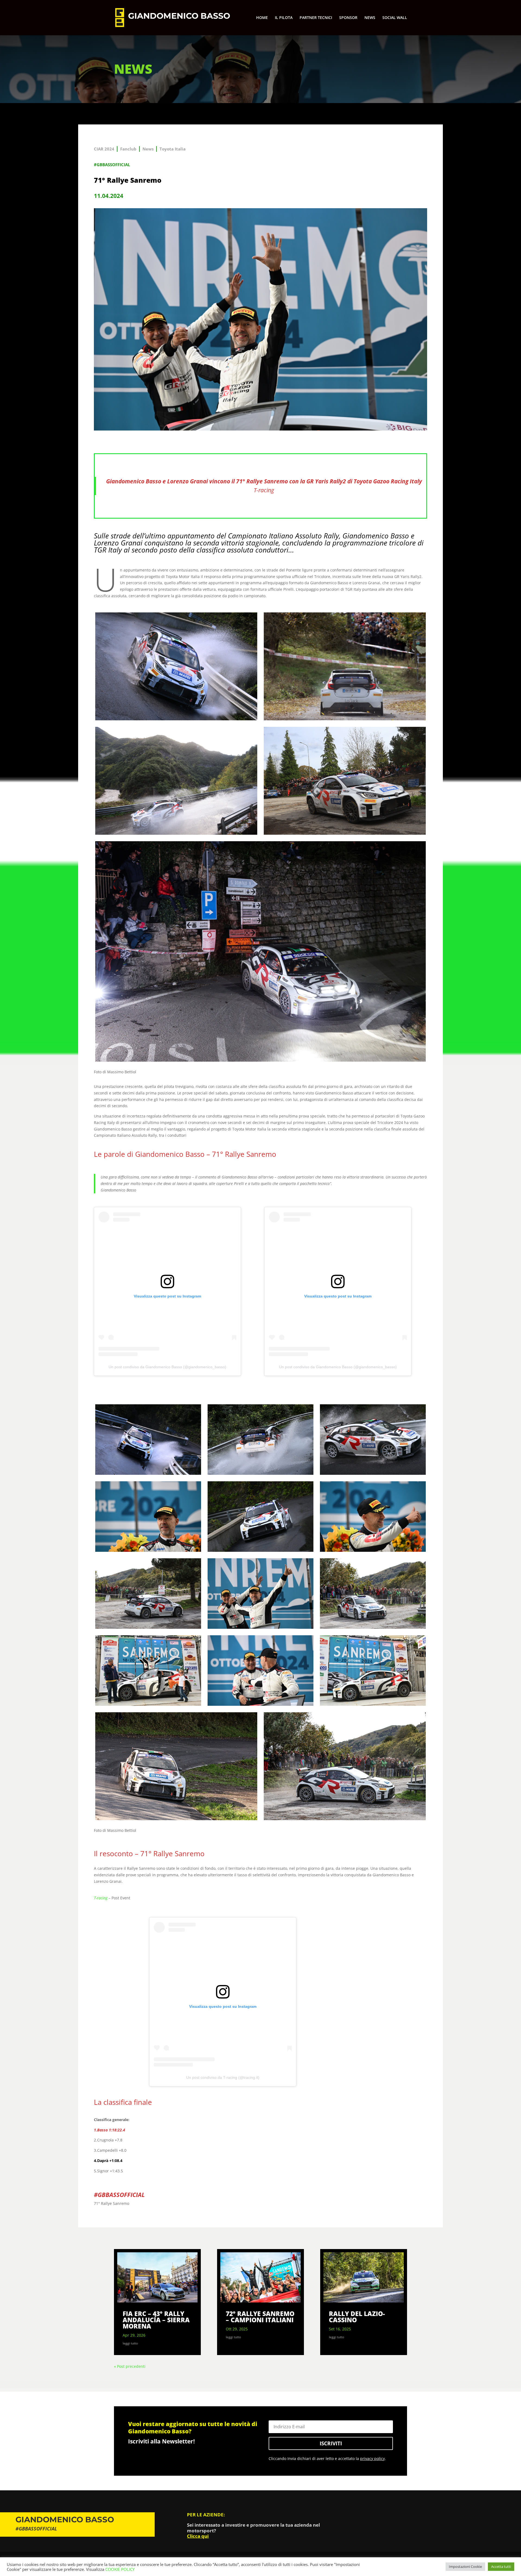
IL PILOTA (284, 18)
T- (256, 490)
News (148, 149)
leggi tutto (130, 2343)
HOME (262, 18)
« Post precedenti (130, 2366)
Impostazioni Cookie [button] (465, 2567)
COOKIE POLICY (120, 2569)
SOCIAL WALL (395, 18)
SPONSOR (348, 18)
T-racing (101, 1898)
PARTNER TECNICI (316, 18)
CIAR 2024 (104, 149)
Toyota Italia (173, 149)
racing (266, 490)
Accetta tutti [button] (501, 2567)
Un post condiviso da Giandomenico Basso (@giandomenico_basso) (167, 1367)
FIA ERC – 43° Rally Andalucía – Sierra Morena (156, 2320)
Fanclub (128, 149)
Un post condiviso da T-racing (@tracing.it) (223, 2077)
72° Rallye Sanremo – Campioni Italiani (260, 2317)
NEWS (370, 18)
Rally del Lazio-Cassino (357, 2317)
